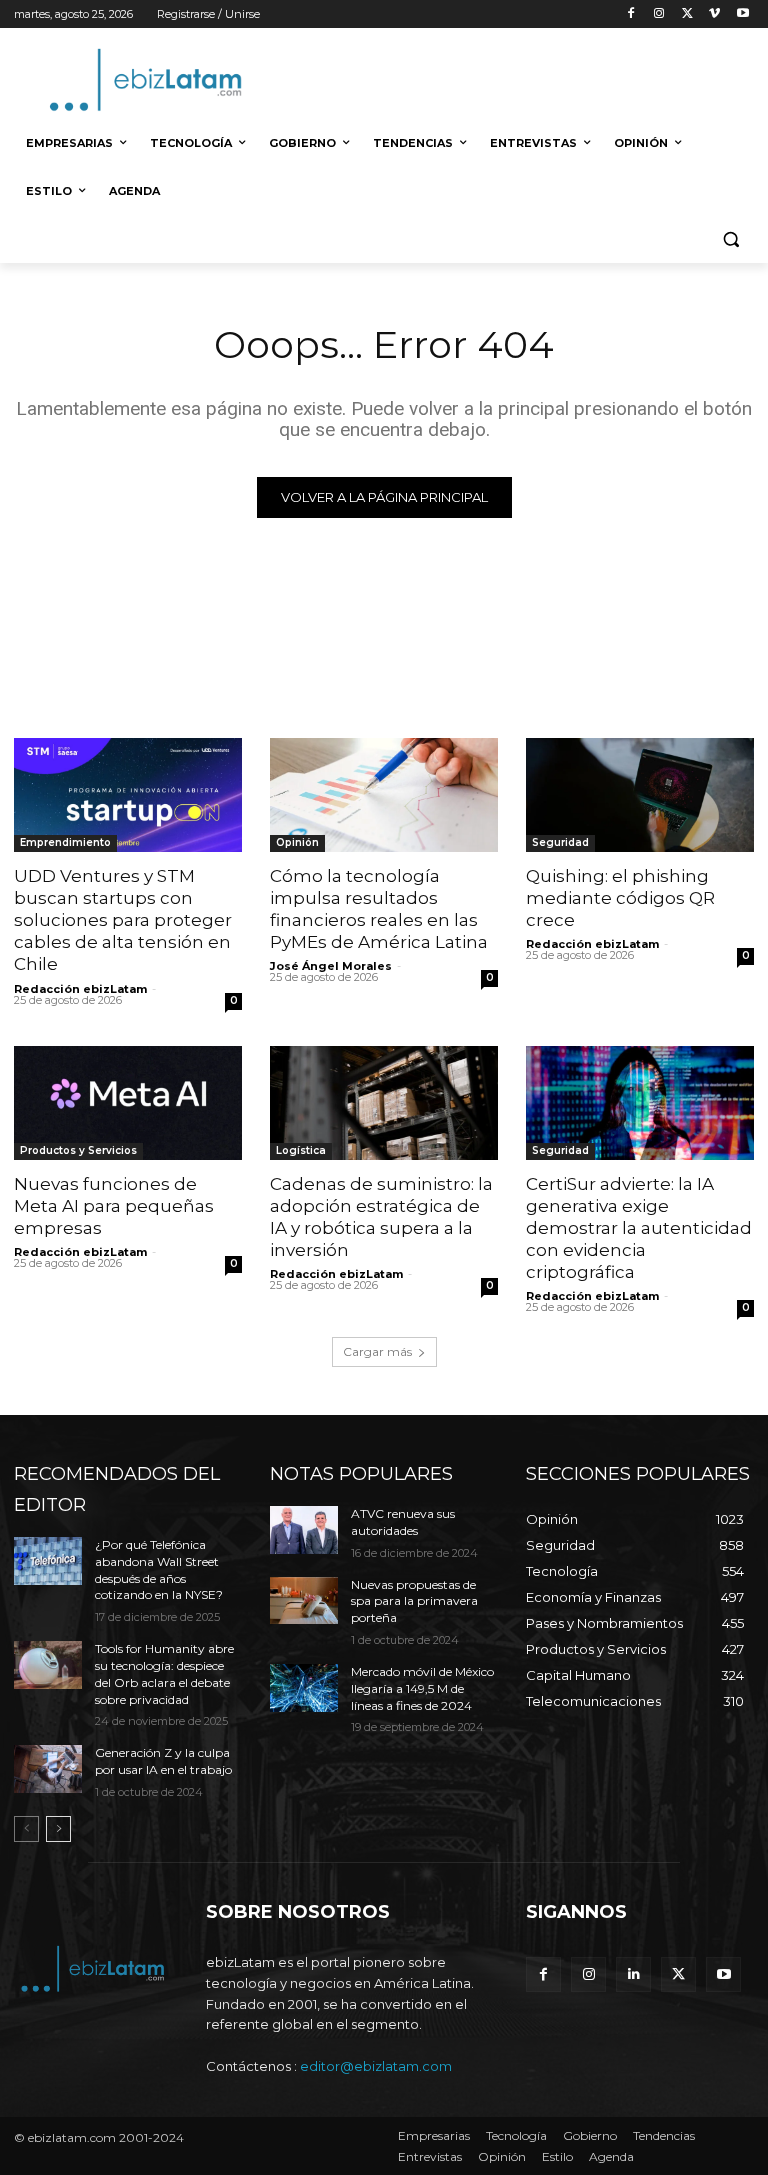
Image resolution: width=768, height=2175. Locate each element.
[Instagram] (659, 14)
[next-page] (58, 1829)
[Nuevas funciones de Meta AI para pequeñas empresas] (128, 1103)
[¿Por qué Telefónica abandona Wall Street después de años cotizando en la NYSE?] (48, 1561)
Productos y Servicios (78, 1150)
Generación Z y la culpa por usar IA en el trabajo (163, 1761)
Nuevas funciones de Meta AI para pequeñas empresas (114, 1206)
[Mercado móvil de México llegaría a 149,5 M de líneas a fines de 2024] (304, 1688)
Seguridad (560, 842)
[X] (687, 14)
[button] (730, 239)
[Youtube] (742, 14)
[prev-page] (26, 1829)
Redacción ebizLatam (80, 989)
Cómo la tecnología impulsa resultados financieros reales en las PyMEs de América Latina (379, 909)
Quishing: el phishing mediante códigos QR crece (620, 898)
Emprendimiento (65, 842)
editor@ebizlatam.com (376, 2066)
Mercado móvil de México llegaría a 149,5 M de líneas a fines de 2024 (422, 1688)
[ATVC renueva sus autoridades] (304, 1530)
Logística (301, 1150)
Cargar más (377, 1351)
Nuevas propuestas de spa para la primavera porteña (414, 1601)
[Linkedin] (633, 1974)
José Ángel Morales (331, 966)
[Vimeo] (714, 14)
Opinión (297, 842)
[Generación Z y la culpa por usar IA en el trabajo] (48, 1769)
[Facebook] (631, 14)
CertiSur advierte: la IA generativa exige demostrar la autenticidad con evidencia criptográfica (639, 1228)
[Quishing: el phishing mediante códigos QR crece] (640, 795)
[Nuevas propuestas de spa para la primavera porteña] (304, 1601)
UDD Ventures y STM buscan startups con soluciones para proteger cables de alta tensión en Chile (123, 920)
